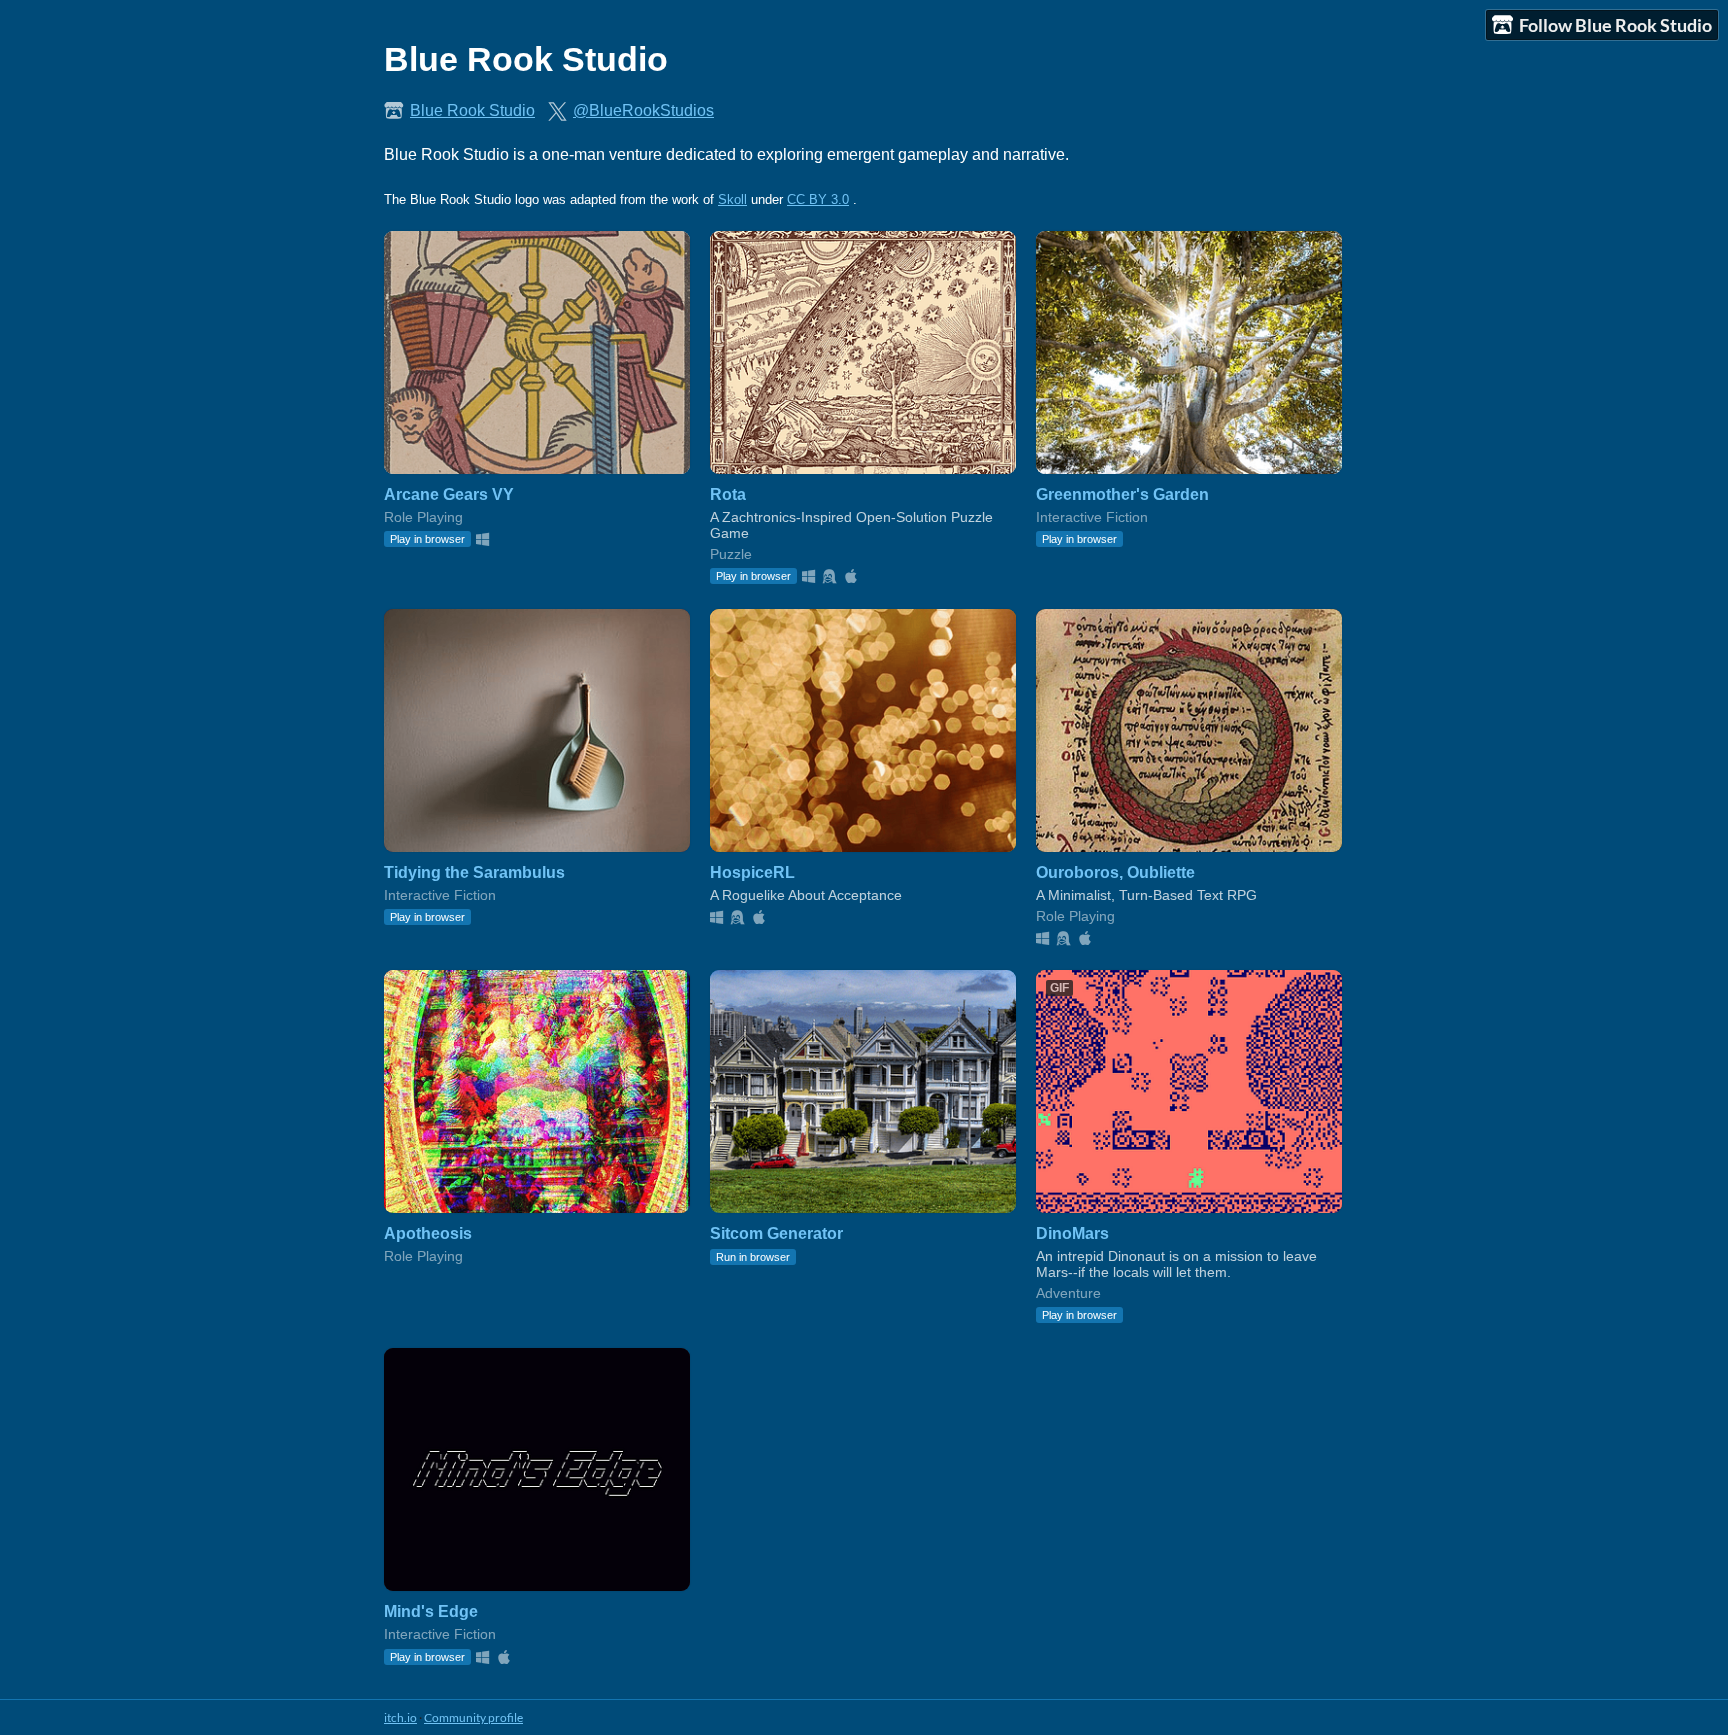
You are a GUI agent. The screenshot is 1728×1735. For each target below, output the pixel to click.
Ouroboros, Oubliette (1115, 872)
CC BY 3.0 (818, 199)
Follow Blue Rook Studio (1615, 25)
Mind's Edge (431, 1611)
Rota (728, 494)
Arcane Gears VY (449, 494)
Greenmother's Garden (1122, 494)
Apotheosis (428, 1233)
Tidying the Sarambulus (474, 872)
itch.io (400, 1717)
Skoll (732, 199)
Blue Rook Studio (472, 110)
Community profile (473, 1717)
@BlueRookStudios (643, 110)
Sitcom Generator (776, 1233)
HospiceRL (752, 872)
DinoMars (1072, 1233)
